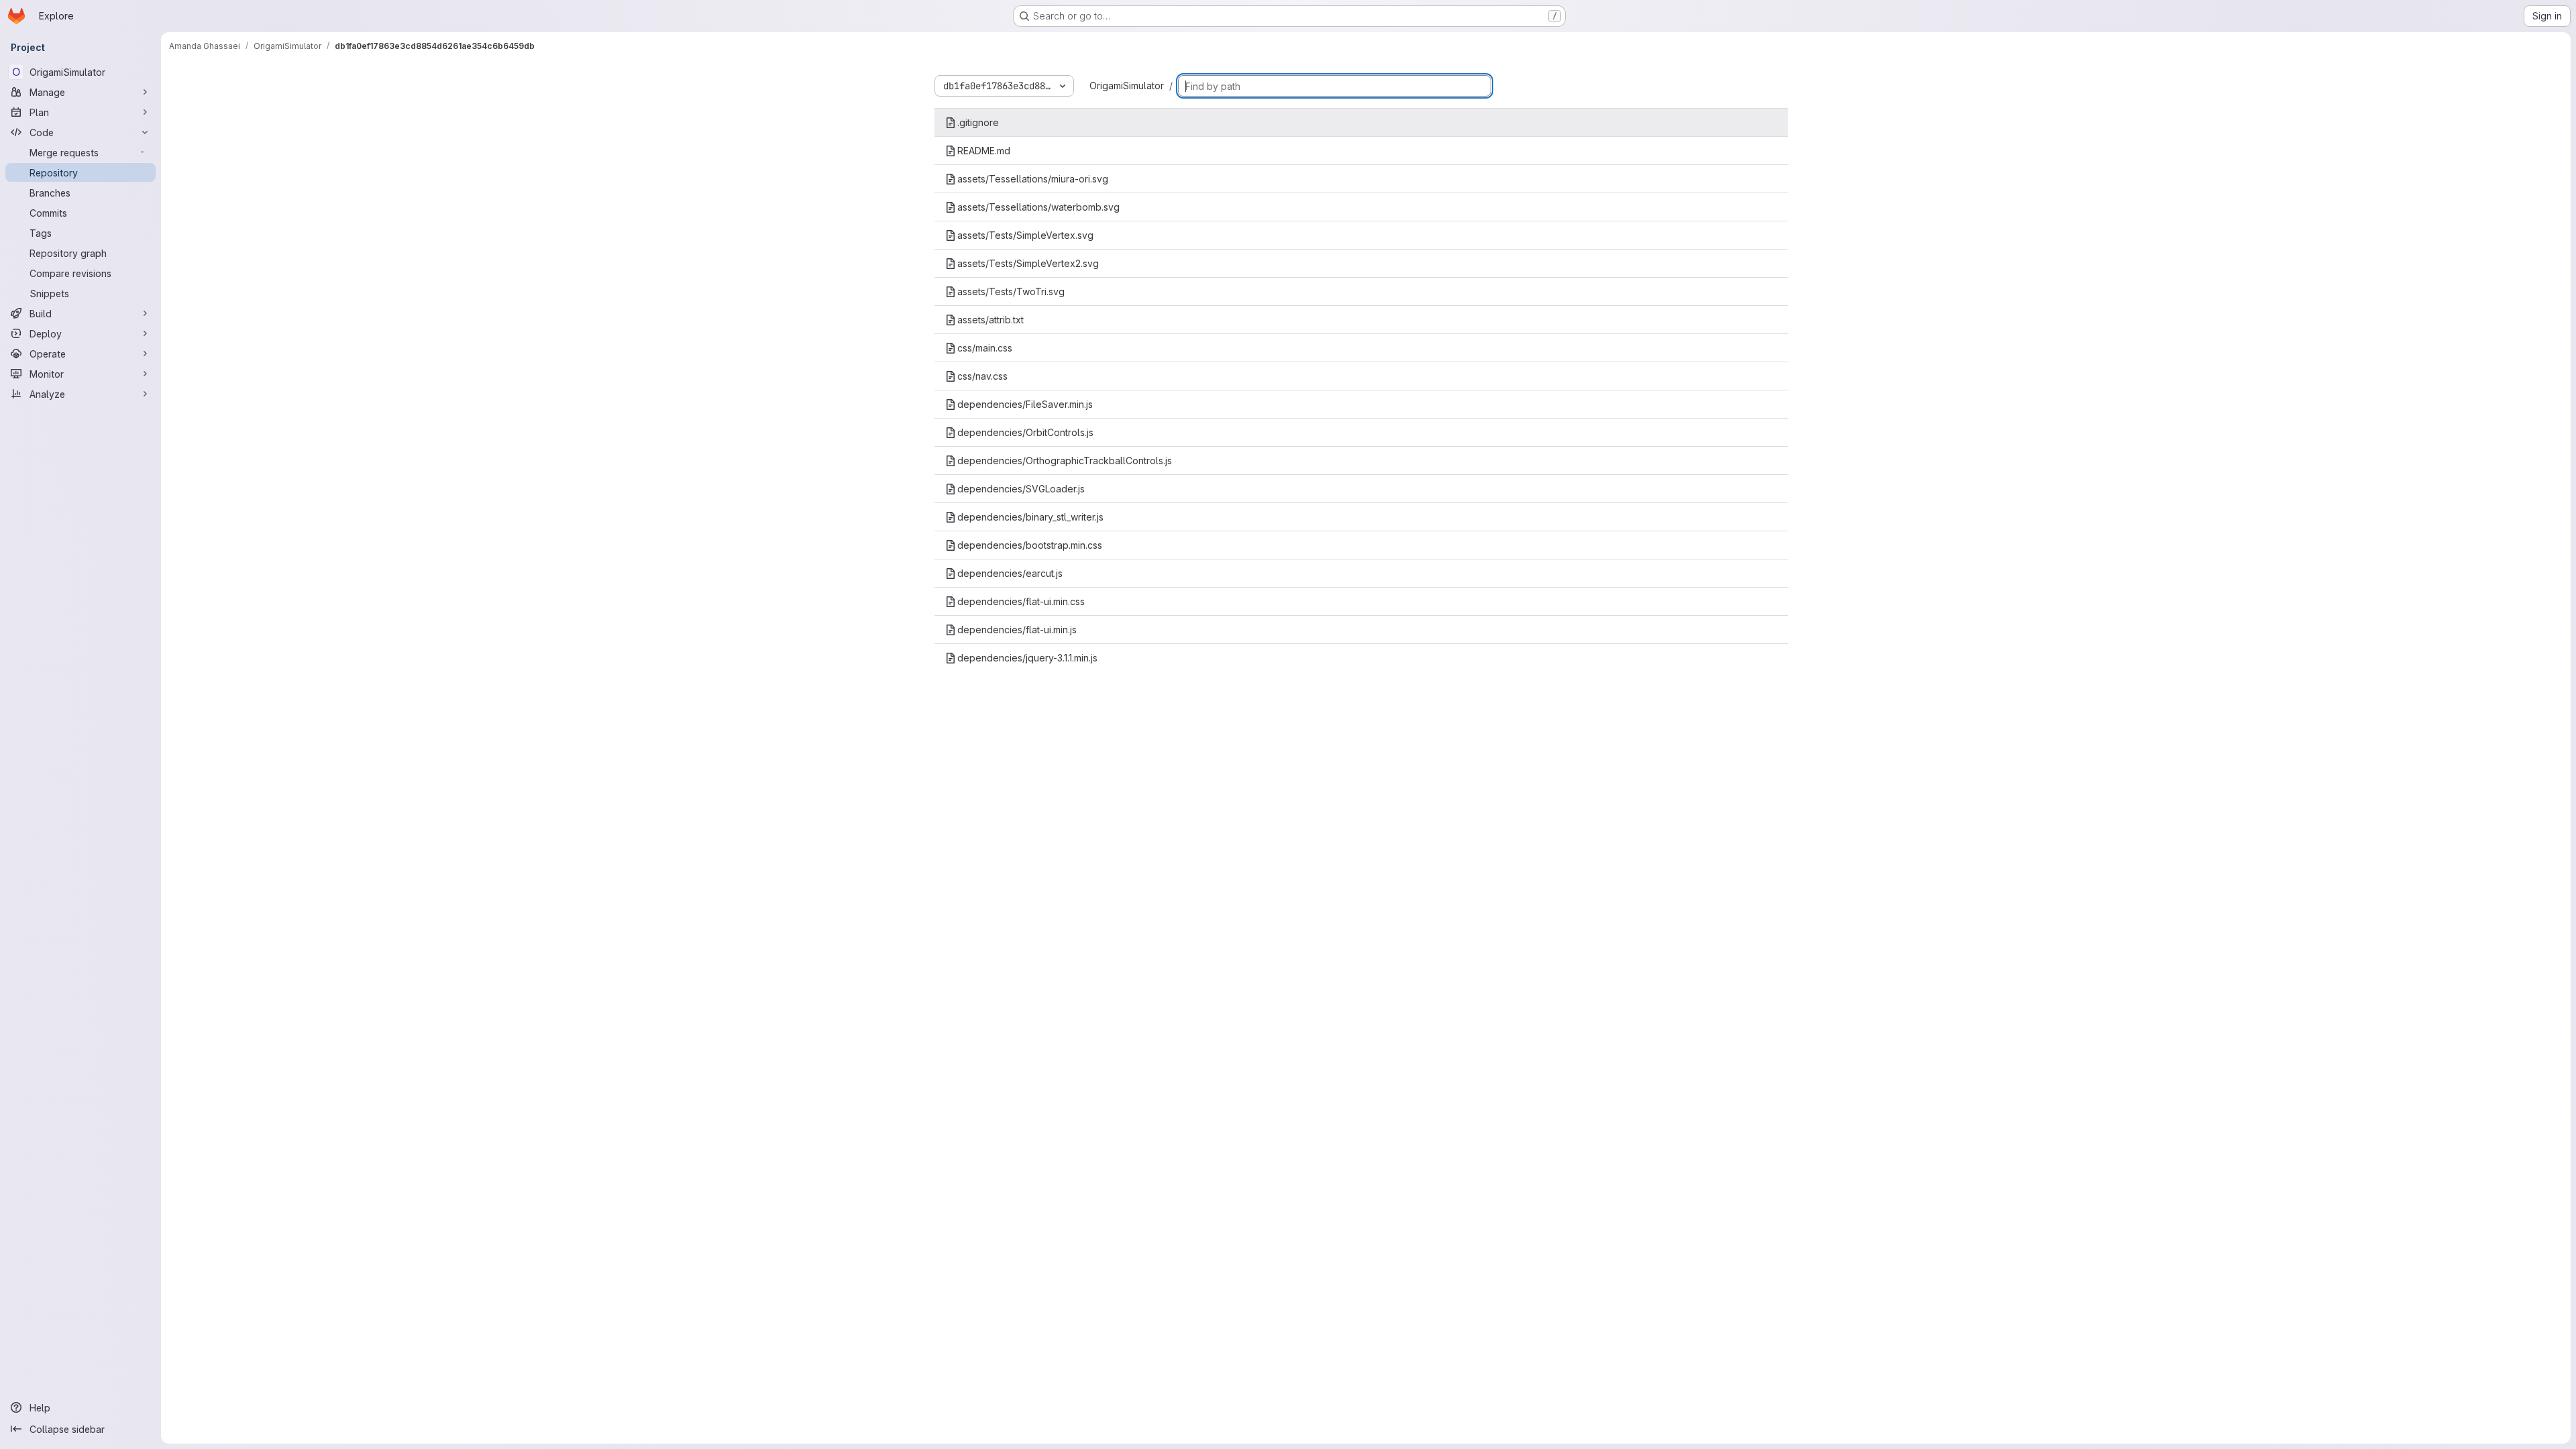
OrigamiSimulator (1127, 86)
